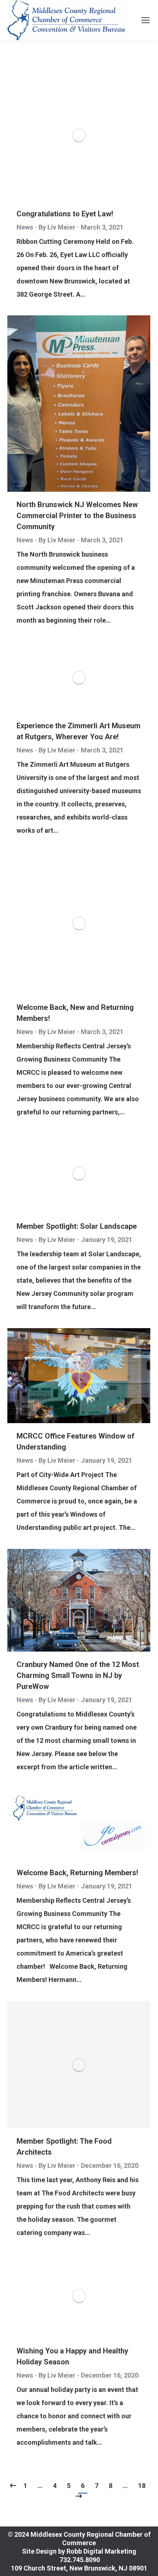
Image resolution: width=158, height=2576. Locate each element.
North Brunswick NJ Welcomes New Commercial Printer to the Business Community (77, 516)
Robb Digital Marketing (101, 2551)
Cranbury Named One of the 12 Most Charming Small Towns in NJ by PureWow (78, 1675)
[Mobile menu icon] (146, 20)
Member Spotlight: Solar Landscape (77, 1226)
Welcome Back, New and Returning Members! (75, 1013)
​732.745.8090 (79, 2560)
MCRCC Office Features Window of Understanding (76, 1441)
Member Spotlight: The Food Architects (64, 2147)
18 (142, 2486)
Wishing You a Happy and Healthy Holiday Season (72, 2356)
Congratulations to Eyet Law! (65, 214)
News (25, 227)
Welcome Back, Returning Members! (77, 1873)
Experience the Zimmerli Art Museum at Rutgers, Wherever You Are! (78, 731)
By (57, 227)
